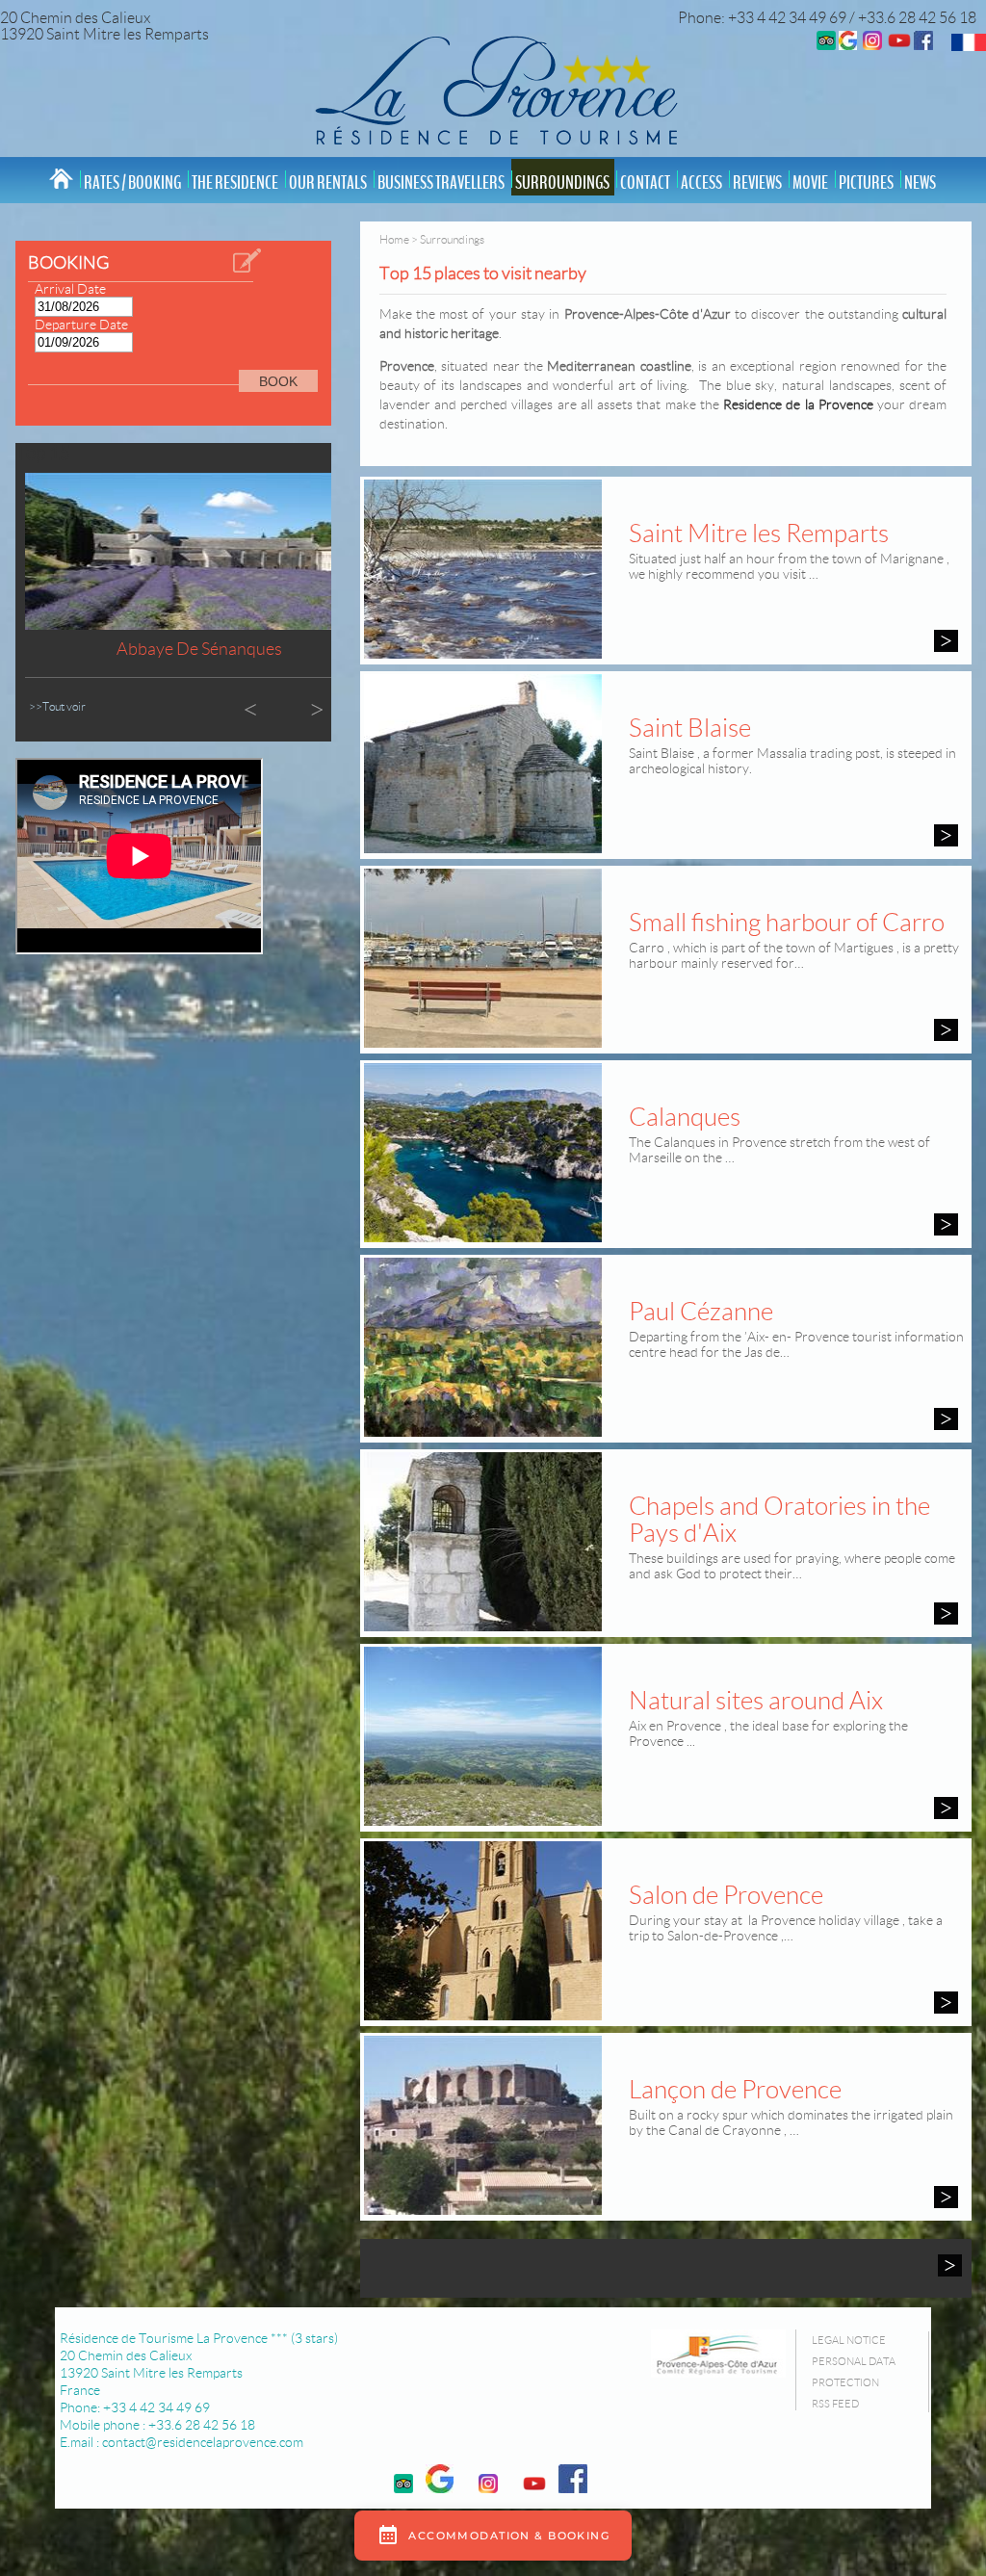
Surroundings (562, 183)
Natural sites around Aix (756, 1701)
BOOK (278, 381)
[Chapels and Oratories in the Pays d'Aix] (946, 1613)
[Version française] (969, 46)
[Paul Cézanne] (946, 1419)
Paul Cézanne (701, 1312)
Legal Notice (849, 2340)
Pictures (866, 183)
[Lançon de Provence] (946, 2197)
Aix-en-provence (199, 649)
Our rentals (328, 183)
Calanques (685, 1117)
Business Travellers (441, 183)
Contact (645, 183)
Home (394, 239)
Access (701, 183)
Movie (810, 183)
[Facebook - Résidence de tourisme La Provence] (923, 45)
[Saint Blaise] (946, 835)
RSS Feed (835, 2404)
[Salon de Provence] (946, 2003)
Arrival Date (70, 289)
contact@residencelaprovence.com (203, 2442)
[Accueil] (493, 89)
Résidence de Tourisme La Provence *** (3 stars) (199, 2338)
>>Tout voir (57, 706)
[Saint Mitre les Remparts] (946, 641)
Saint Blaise (690, 728)
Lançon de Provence (735, 2090)
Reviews (757, 183)
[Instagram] (872, 45)
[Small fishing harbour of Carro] (946, 1030)
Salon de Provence (726, 1895)
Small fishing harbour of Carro (787, 923)
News (920, 183)
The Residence (235, 183)
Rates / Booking (132, 183)
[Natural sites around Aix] (946, 1808)
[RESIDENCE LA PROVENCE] (899, 45)
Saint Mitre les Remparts (759, 533)
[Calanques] (946, 1224)
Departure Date (81, 325)
